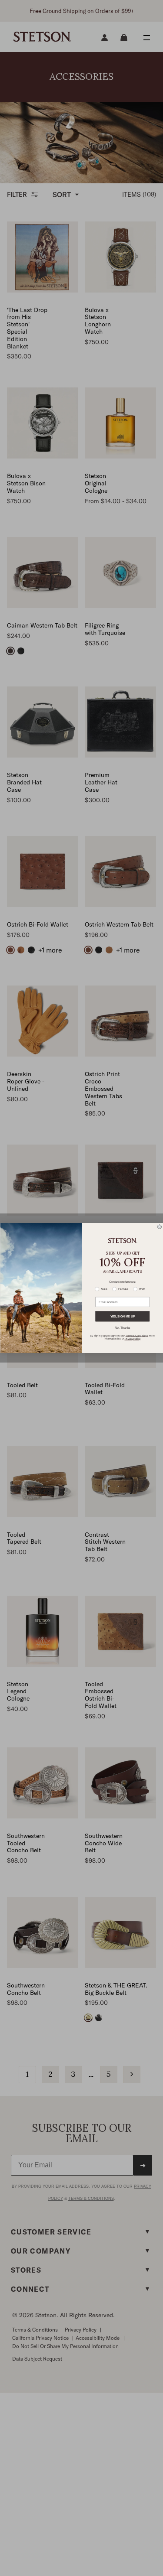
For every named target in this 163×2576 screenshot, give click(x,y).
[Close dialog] (160, 1227)
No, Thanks (122, 1328)
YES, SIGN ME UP (122, 1317)
